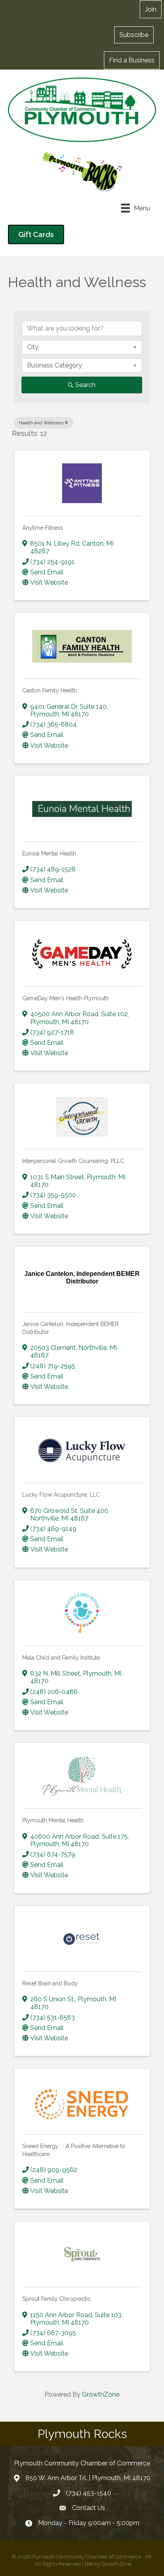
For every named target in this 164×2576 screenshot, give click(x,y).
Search (85, 385)
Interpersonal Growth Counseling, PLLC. (74, 1161)
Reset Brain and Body (50, 1983)
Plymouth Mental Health (53, 1820)
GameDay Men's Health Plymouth (65, 998)
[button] (134, 35)
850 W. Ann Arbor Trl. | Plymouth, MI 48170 (88, 2478)
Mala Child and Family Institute (61, 1658)
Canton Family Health (50, 690)
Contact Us (89, 2508)
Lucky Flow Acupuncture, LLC (61, 1495)
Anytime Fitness (43, 528)
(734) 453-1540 (89, 2493)
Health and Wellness (41, 423)
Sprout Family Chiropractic (57, 2299)
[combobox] (82, 347)
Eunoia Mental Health (49, 853)
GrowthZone (101, 2394)
